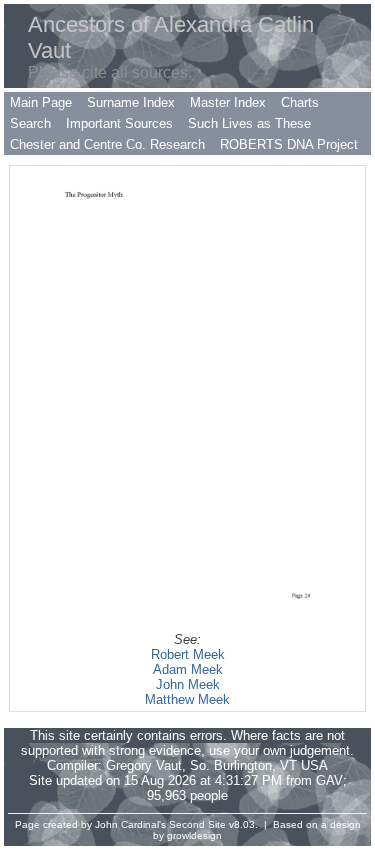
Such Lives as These (249, 123)
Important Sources (119, 123)
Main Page (41, 102)
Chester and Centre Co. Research (107, 144)
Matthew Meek (187, 699)
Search (30, 123)
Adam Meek (188, 669)
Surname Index (131, 102)
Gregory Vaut (144, 765)
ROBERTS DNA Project (289, 144)
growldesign (194, 835)
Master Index (228, 102)
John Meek (188, 684)
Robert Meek (188, 654)
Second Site (197, 824)
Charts (300, 102)
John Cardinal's (130, 824)
